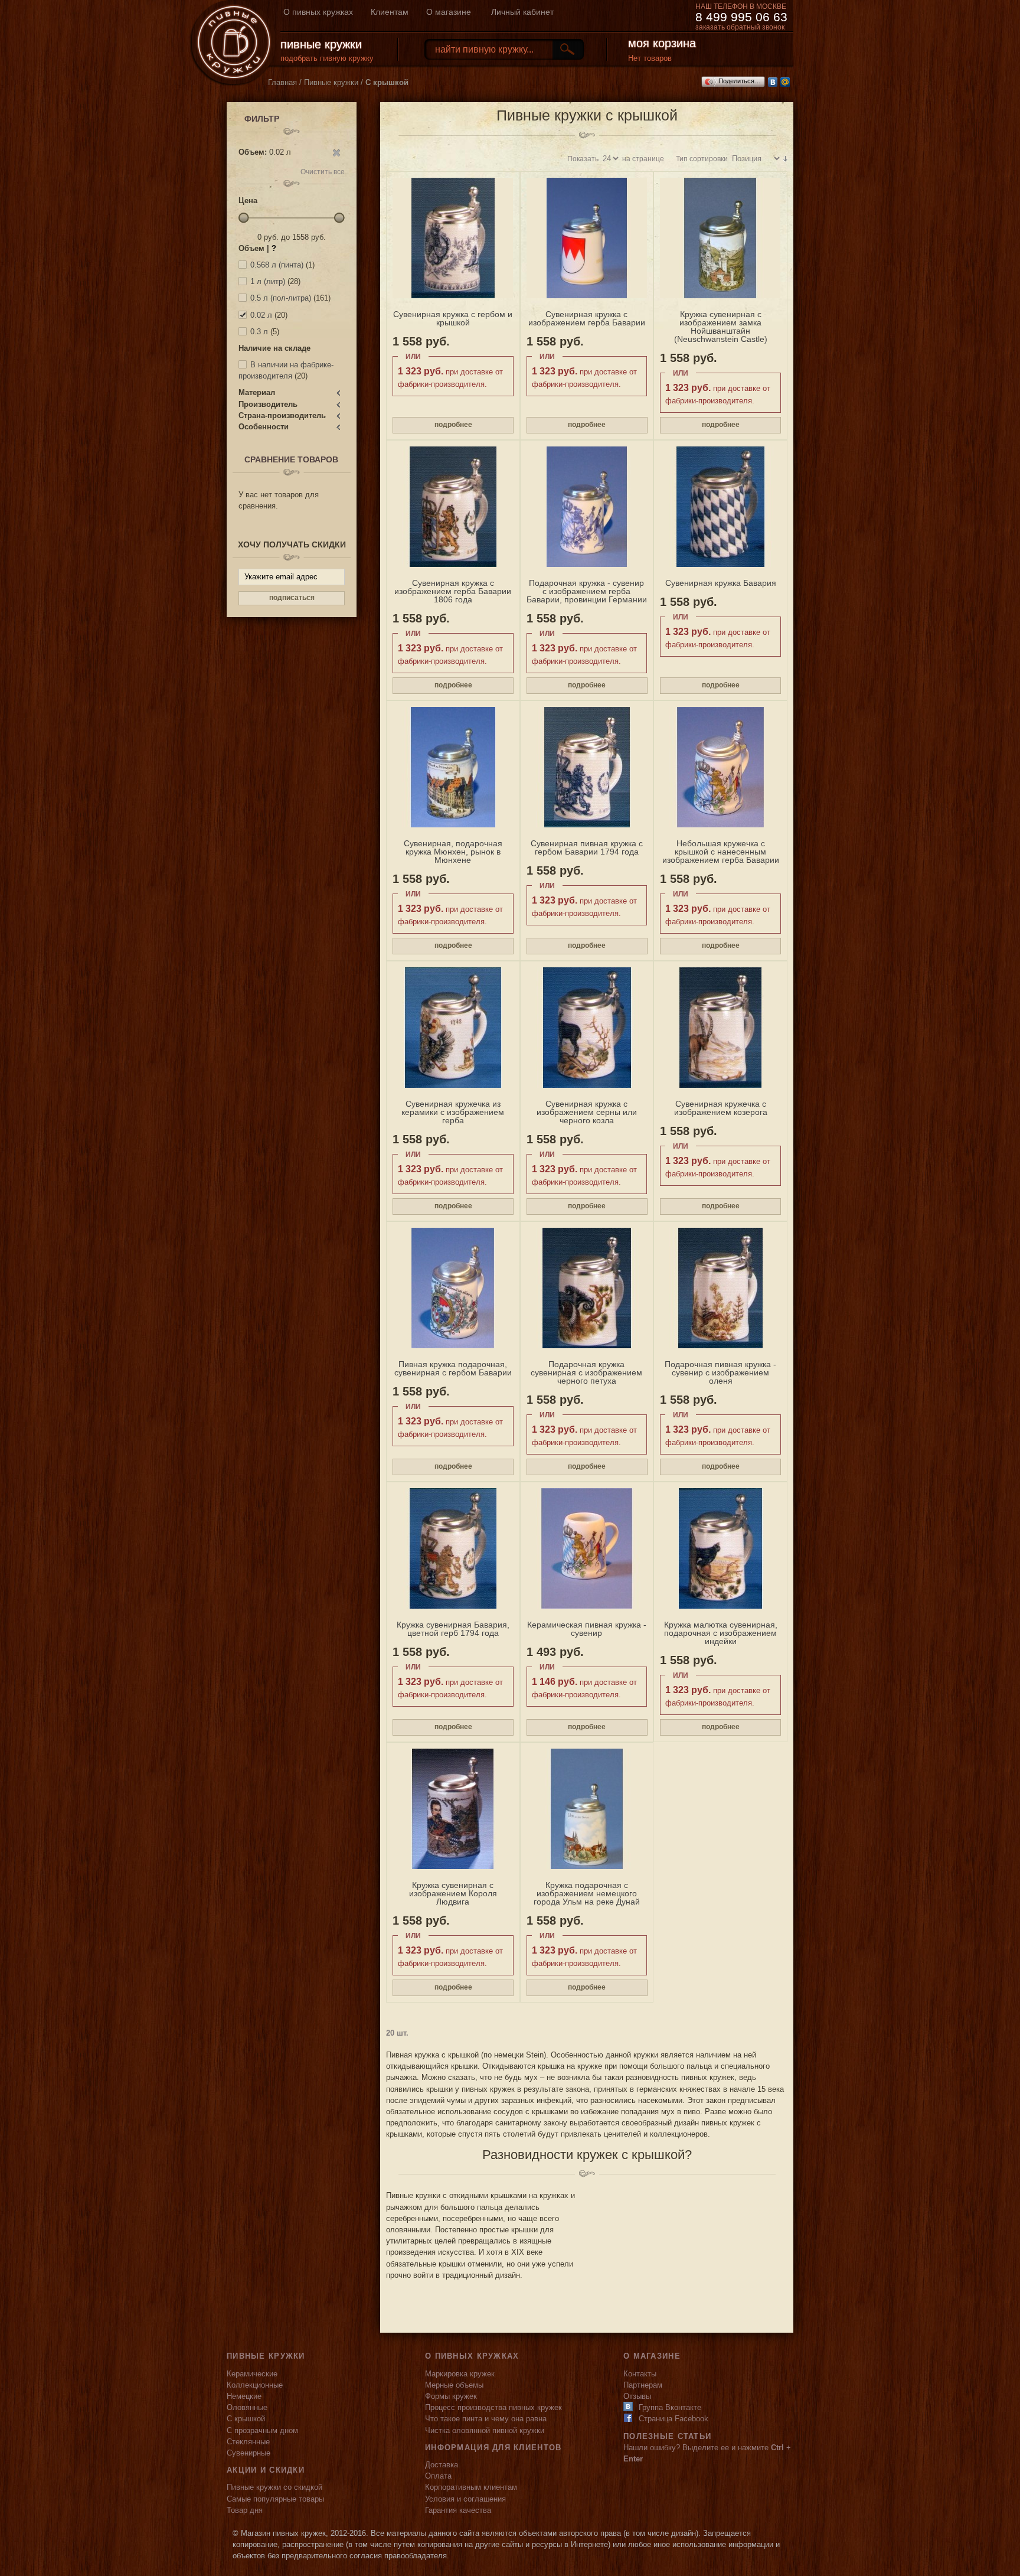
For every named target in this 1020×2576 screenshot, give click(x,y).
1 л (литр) (268, 281)
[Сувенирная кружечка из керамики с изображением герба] (453, 1028)
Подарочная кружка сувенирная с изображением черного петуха (586, 1372)
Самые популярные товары (275, 2499)
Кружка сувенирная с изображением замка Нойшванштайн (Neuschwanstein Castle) (721, 327)
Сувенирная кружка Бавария (721, 583)
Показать (583, 159)
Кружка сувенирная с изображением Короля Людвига (453, 1893)
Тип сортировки (702, 159)
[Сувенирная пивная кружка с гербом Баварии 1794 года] (587, 767)
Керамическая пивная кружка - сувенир (587, 1629)
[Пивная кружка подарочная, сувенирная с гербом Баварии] (453, 1288)
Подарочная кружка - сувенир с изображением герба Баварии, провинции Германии (587, 591)
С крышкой (246, 2419)
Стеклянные (248, 2442)
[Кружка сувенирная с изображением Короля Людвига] (453, 1809)
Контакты (640, 2374)
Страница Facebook (674, 2419)
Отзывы (637, 2396)
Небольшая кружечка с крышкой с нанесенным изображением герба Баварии (721, 852)
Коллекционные (255, 2385)
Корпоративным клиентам (471, 2487)
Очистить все (323, 172)
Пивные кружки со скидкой (274, 2487)
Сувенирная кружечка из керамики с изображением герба (453, 1112)
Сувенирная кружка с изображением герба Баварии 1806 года (453, 591)
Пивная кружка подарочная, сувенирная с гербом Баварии (453, 1368)
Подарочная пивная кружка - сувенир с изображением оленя (720, 1372)
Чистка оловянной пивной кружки (485, 2430)
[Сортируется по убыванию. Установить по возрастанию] (785, 159)
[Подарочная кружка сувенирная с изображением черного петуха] (587, 1288)
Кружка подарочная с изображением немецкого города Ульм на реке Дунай (587, 1893)
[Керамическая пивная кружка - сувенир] (587, 1548)
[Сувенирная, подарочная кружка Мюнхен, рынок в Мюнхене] (453, 767)
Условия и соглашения (465, 2499)
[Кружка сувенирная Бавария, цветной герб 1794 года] (453, 1548)
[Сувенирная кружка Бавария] (720, 507)
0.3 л (259, 332)
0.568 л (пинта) (277, 265)
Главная (282, 82)
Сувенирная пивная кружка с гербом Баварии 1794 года (587, 847)
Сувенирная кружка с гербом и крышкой (453, 318)
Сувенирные (249, 2453)
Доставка (442, 2465)
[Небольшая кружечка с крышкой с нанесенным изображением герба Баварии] (720, 767)
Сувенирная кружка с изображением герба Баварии (587, 318)
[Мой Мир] (785, 82)
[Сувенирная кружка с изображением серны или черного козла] (587, 1028)
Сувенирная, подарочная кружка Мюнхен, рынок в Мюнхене (453, 852)
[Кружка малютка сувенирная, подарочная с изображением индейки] (720, 1548)
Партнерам (643, 2385)
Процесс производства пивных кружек (493, 2407)
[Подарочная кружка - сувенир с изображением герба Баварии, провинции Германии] (587, 507)
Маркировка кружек (460, 2374)
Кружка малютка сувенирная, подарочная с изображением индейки (721, 1633)
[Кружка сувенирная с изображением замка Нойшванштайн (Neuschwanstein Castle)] (720, 238)
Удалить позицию (336, 153)
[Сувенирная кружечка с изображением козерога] (720, 1028)
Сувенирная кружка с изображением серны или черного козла (587, 1112)
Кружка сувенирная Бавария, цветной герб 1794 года (453, 1629)
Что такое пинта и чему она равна (486, 2419)
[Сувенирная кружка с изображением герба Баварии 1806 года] (453, 507)
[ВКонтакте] (773, 82)
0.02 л (261, 315)
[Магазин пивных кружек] (233, 43)
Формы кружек (451, 2396)
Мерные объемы (454, 2385)
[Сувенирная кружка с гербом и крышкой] (453, 238)
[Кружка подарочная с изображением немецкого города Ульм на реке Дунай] (587, 1809)
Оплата (438, 2476)
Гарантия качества (458, 2510)
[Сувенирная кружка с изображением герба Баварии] (587, 238)
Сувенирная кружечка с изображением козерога (721, 1108)
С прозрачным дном (262, 2430)
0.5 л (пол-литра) (281, 298)
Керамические (252, 2374)
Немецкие (244, 2396)
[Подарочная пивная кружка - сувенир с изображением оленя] (720, 1288)
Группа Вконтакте (670, 2407)
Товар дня (245, 2510)
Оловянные (247, 2407)
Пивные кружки (331, 82)
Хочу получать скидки (292, 544)
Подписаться (292, 598)
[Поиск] (567, 49)
